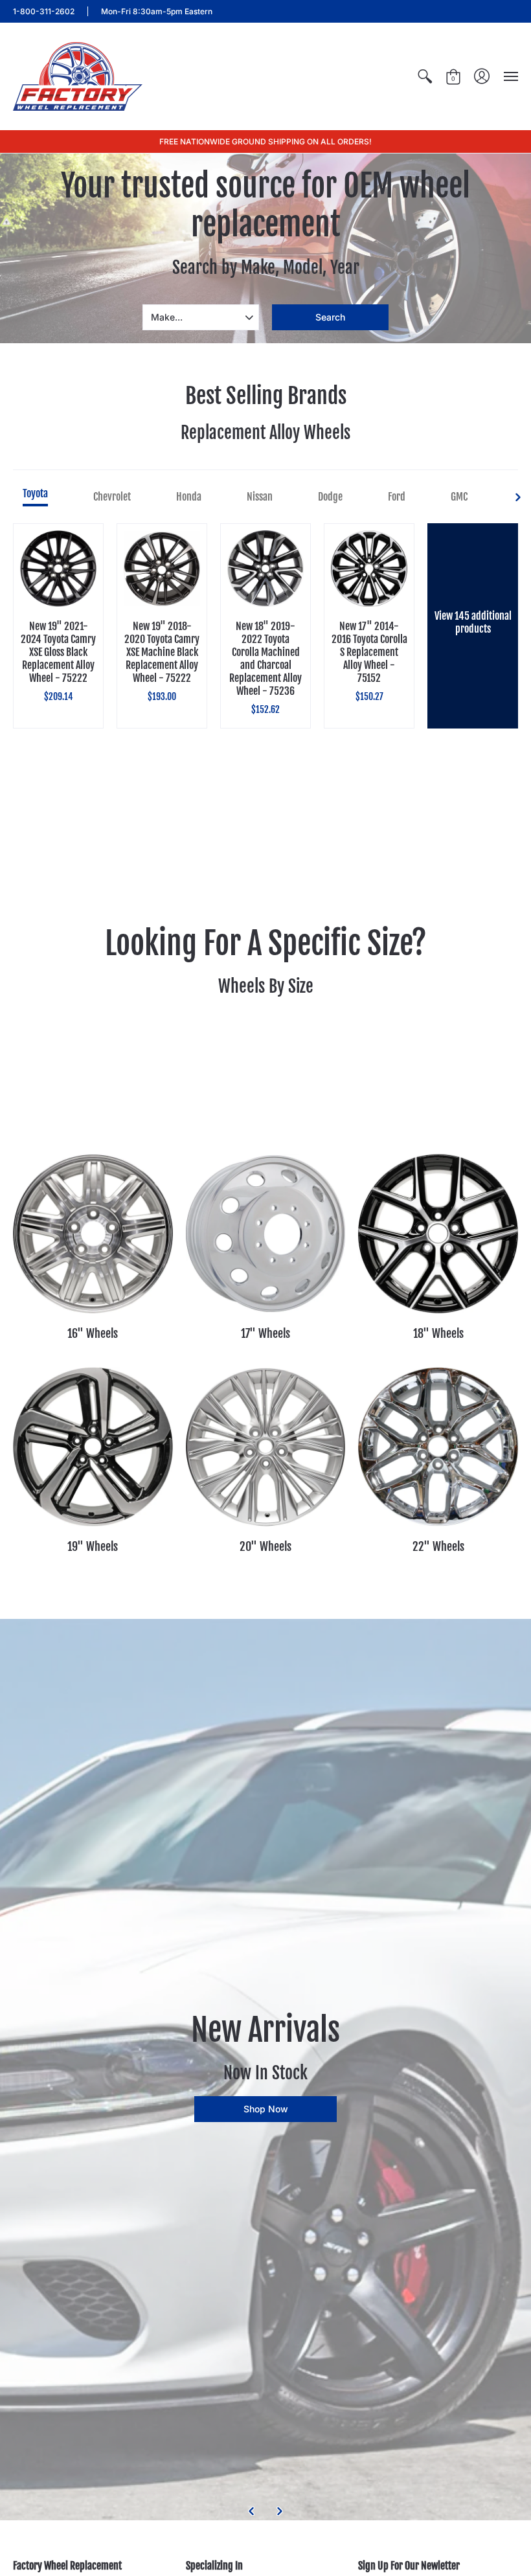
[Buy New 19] (58, 569)
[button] (425, 76)
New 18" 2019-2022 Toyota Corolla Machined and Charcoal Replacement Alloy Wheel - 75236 (265, 659)
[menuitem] (425, 76)
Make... (167, 317)
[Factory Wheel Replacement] (78, 76)
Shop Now (266, 2109)
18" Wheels (438, 1333)
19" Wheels (93, 1546)
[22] (438, 1447)
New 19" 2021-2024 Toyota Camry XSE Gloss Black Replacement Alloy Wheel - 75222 (58, 652)
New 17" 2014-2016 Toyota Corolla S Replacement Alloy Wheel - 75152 (369, 652)
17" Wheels (265, 1333)
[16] (93, 1234)
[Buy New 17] (369, 569)
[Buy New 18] (265, 569)
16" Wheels (93, 1333)
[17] (266, 1234)
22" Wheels (438, 1546)
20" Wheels (265, 1546)
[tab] (35, 497)
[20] (266, 1447)
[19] (93, 1447)
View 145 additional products (473, 622)
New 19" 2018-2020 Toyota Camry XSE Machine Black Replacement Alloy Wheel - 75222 (162, 652)
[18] (438, 1234)
